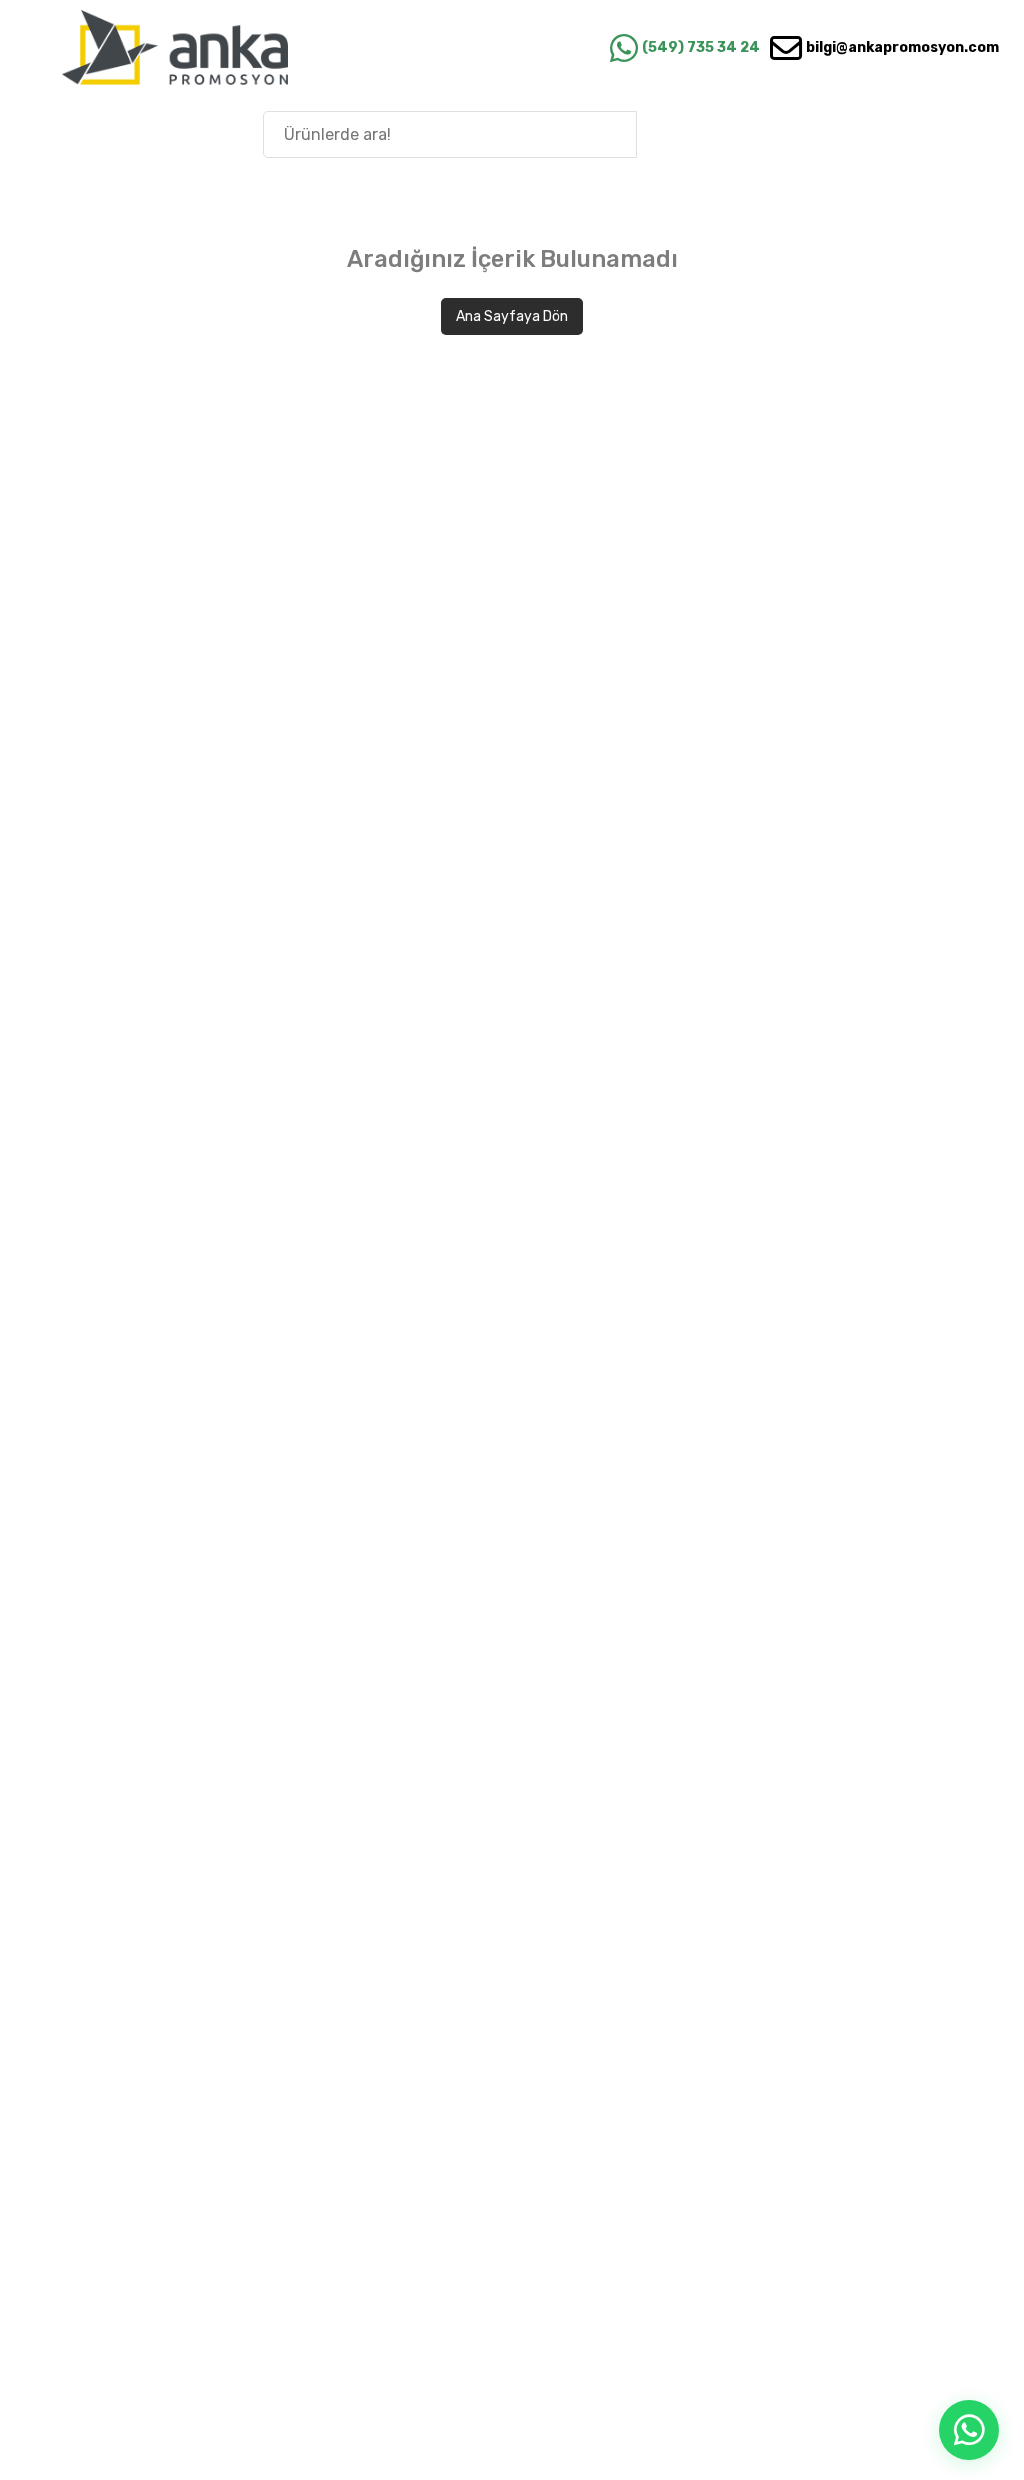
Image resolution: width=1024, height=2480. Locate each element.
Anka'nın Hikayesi (893, 133)
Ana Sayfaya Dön (512, 316)
